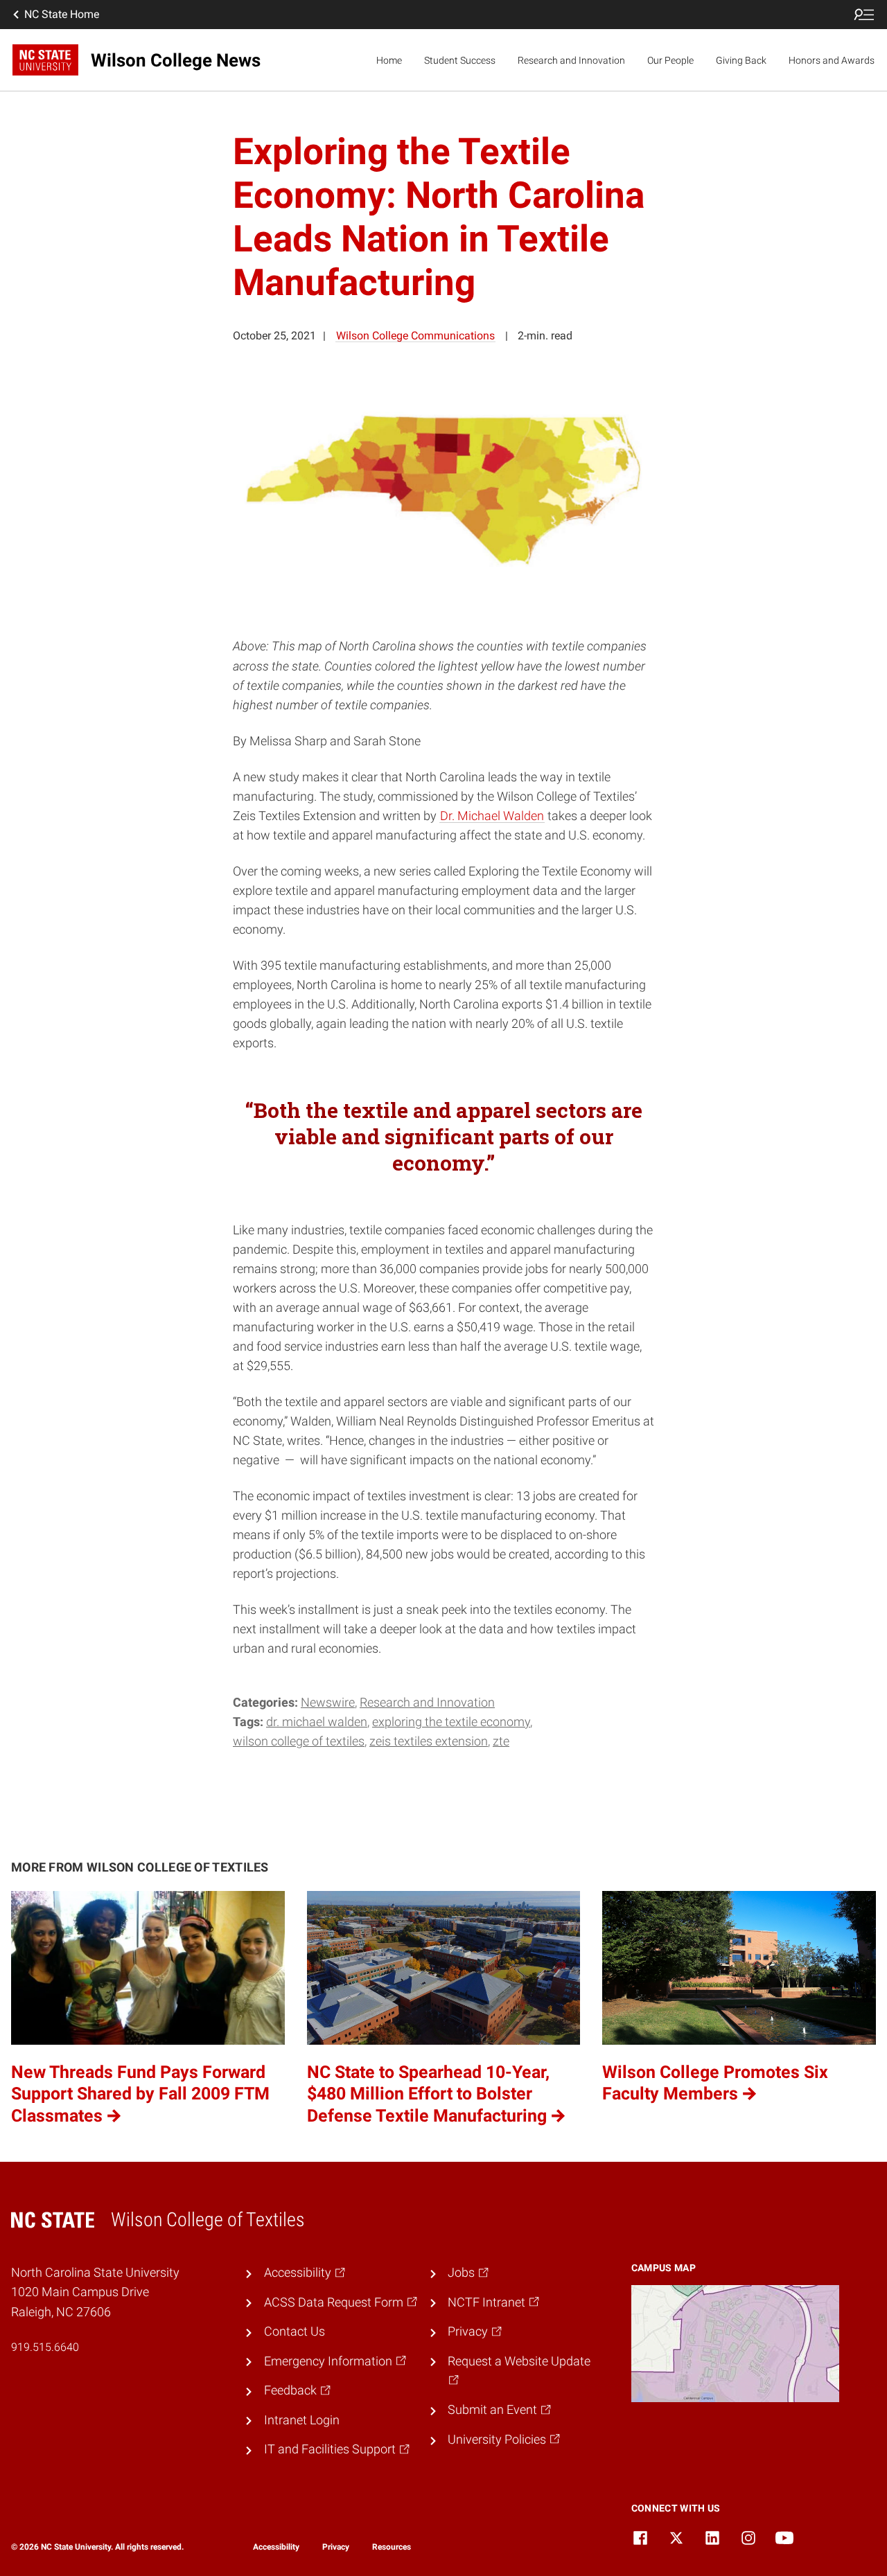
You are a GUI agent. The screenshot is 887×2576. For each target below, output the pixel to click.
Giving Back (741, 60)
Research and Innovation (571, 60)
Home (389, 60)
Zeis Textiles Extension (429, 1741)
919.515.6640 (45, 2347)
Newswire (328, 1703)
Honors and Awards (832, 60)
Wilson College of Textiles (299, 1741)
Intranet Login (302, 2420)
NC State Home (62, 14)
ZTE (501, 1741)
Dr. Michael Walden (492, 816)
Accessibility (276, 2547)
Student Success (460, 60)
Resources (392, 2547)
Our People (670, 60)
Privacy (336, 2547)
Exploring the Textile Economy (451, 1722)
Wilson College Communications (415, 336)
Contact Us (295, 2331)
